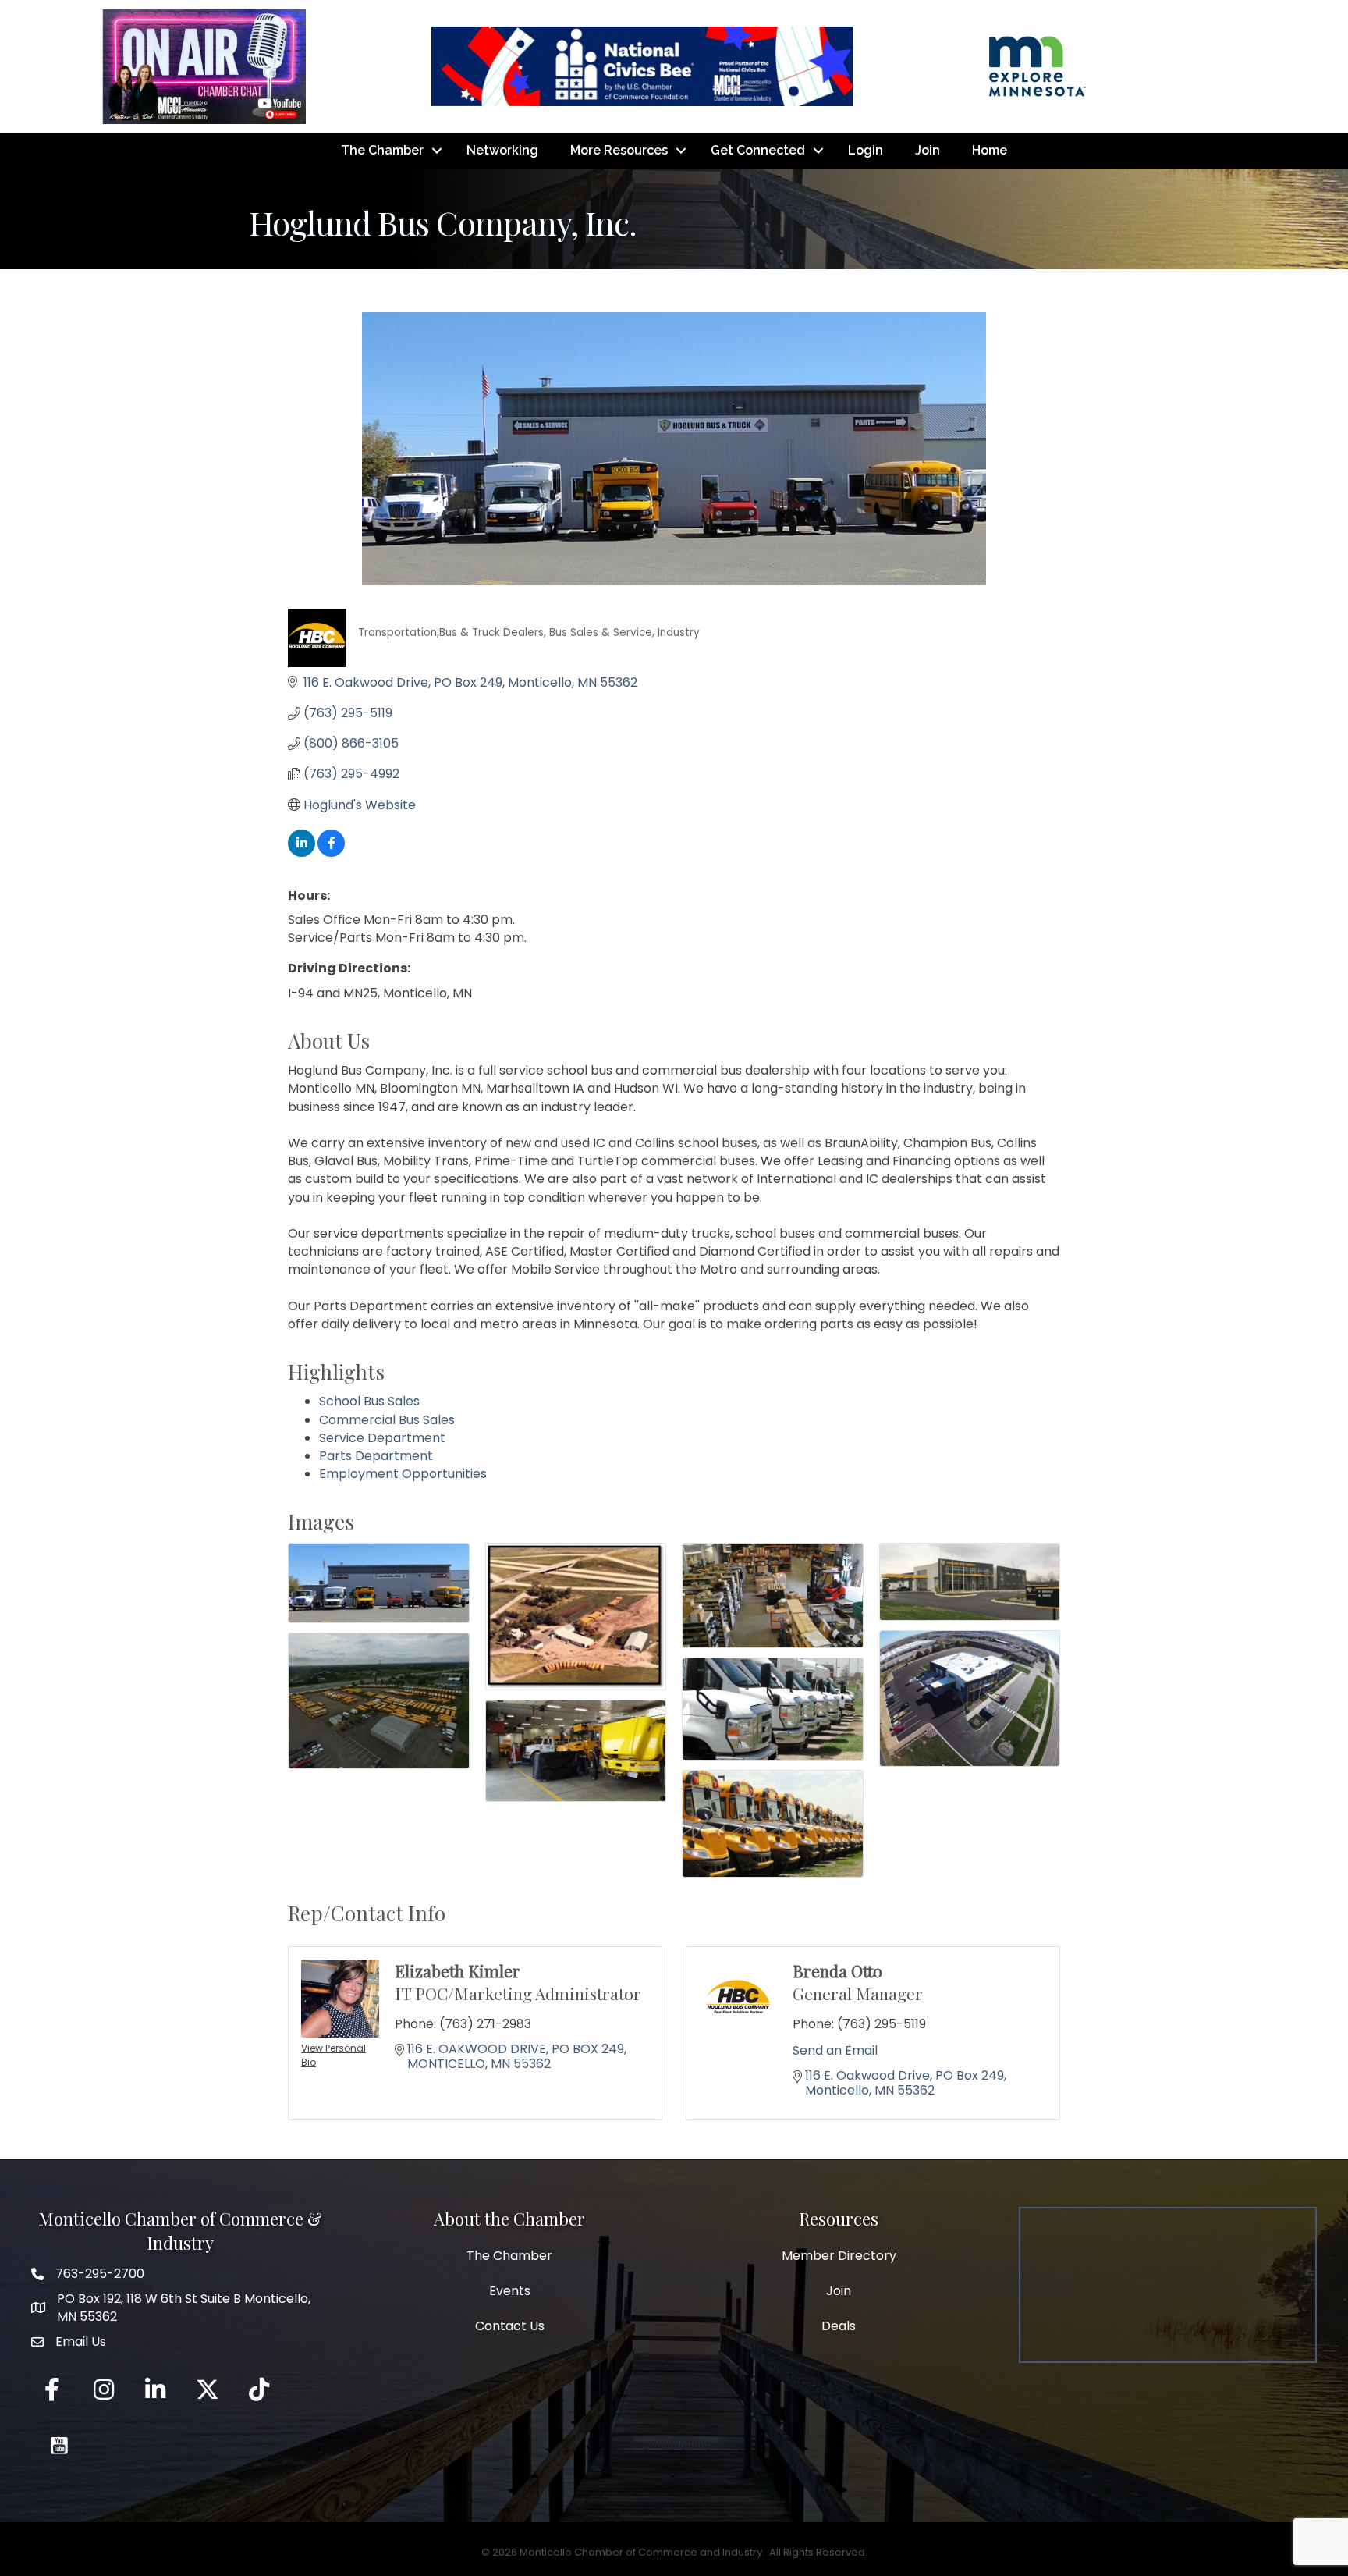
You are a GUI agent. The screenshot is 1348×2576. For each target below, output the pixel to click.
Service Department (382, 1438)
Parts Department (376, 1456)
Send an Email (835, 2050)
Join (928, 150)
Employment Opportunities (403, 1474)
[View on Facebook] (331, 853)
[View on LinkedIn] (302, 853)
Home (990, 150)
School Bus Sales (369, 1401)
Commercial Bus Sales (387, 1420)
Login (866, 150)
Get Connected (758, 150)
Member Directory (839, 2256)
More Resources (619, 150)
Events (510, 2291)
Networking (502, 150)
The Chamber (382, 150)
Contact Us (510, 2326)
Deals (839, 2326)
